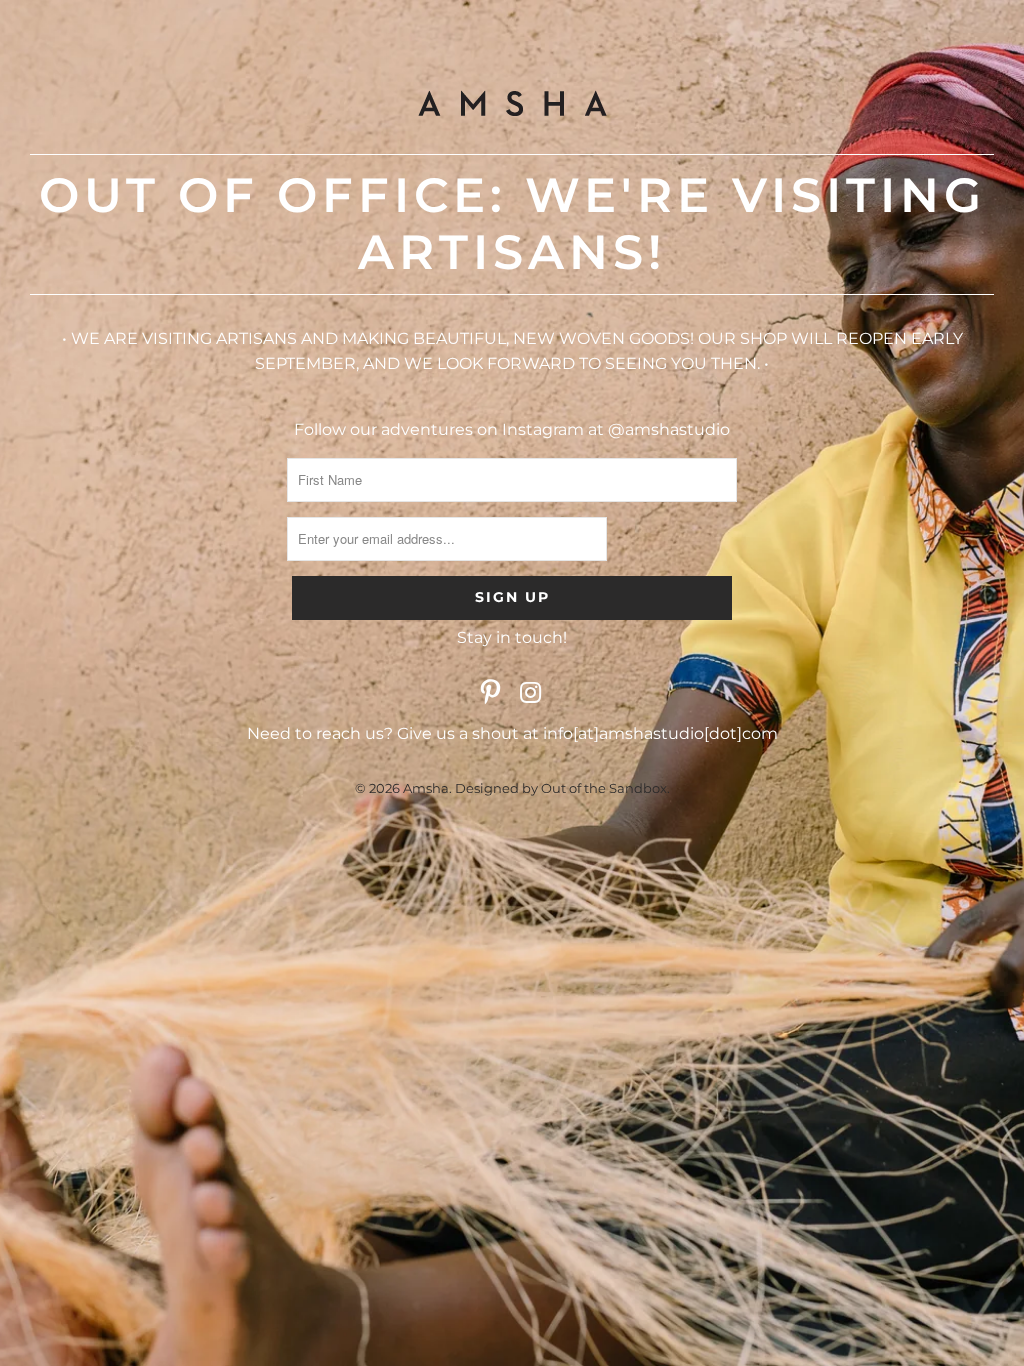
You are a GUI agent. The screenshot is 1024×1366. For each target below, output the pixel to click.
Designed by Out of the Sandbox (561, 788)
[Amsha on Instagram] (531, 694)
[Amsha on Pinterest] (491, 694)
